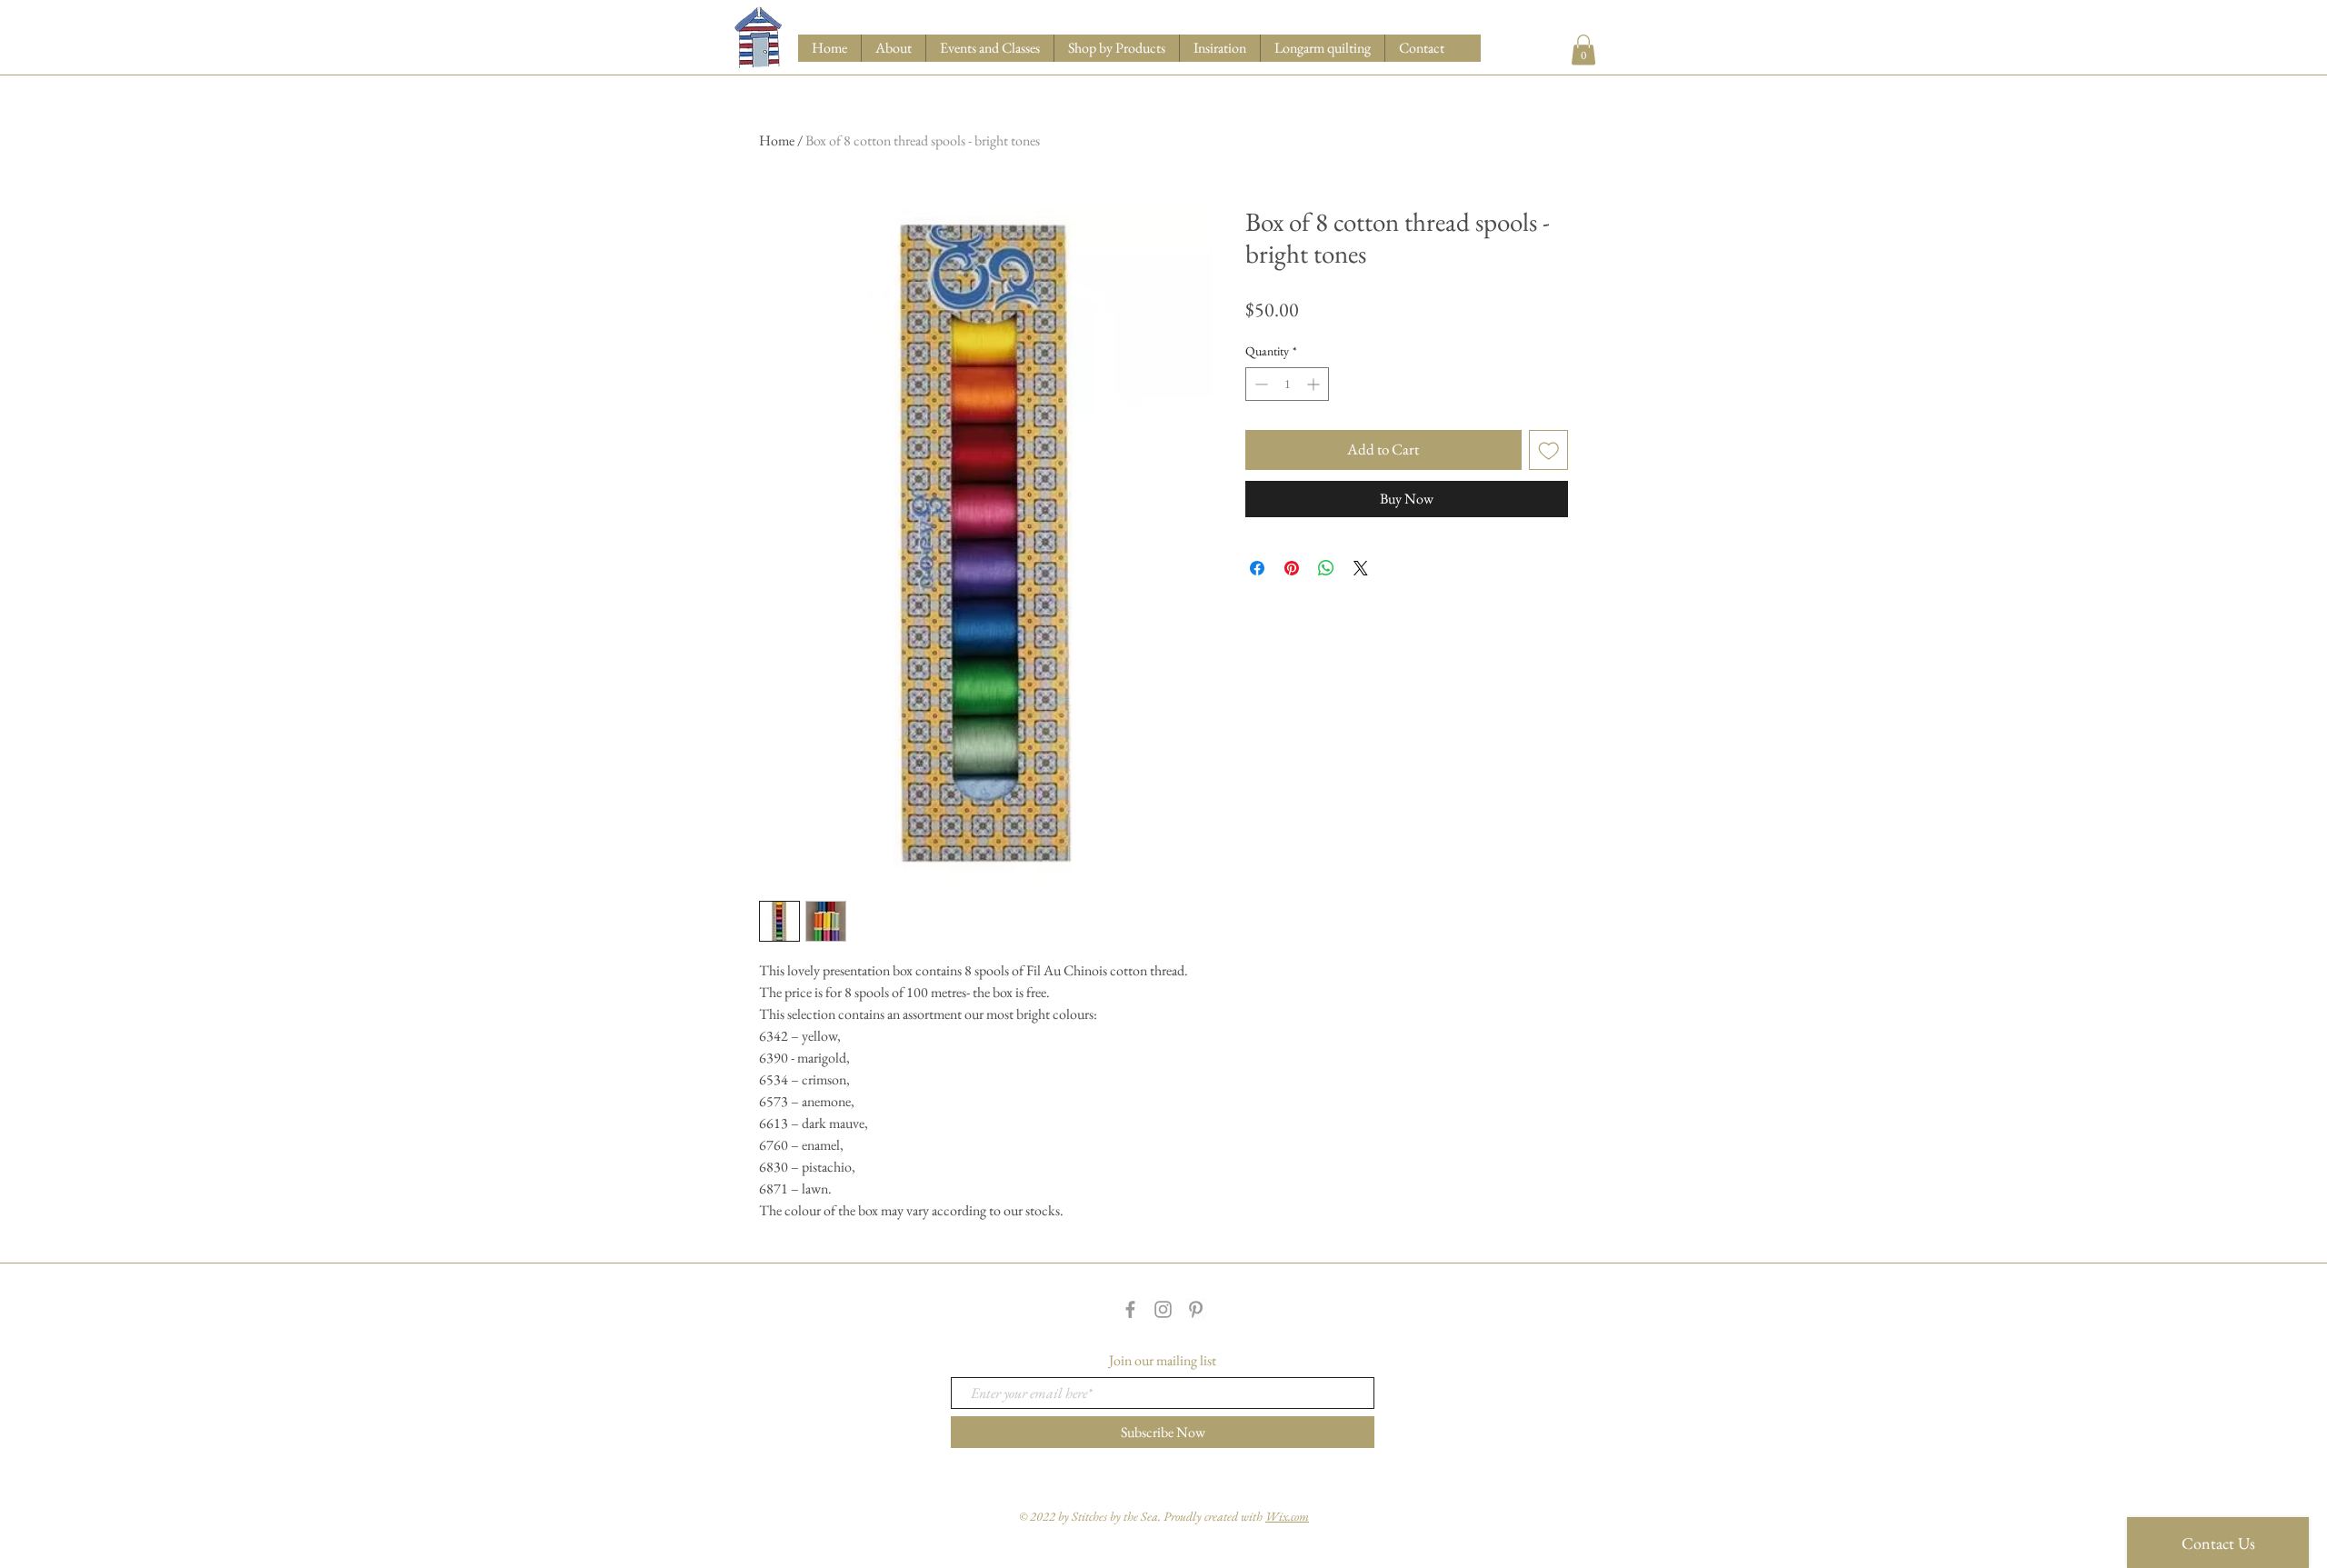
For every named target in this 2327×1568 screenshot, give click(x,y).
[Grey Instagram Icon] (1163, 1309)
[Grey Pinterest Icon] (1196, 1309)
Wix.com (1287, 1516)
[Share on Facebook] (1257, 568)
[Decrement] (1259, 384)
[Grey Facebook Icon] (1130, 1309)
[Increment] (1315, 384)
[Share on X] (1361, 568)
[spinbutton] (1287, 384)
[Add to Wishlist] (1549, 450)
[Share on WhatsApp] (1326, 568)
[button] (1116, 48)
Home (777, 140)
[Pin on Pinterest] (1292, 568)
